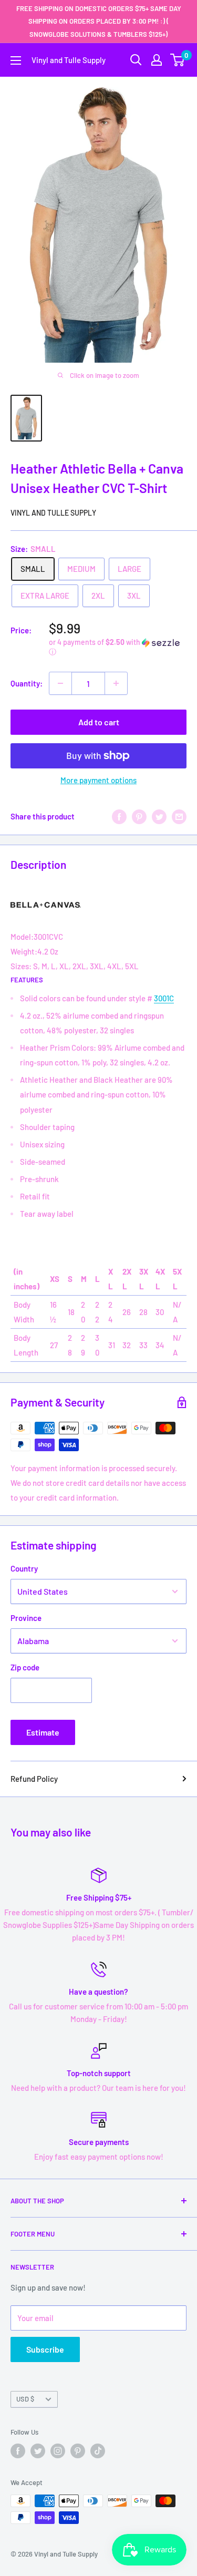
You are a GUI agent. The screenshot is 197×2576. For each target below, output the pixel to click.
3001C (164, 998)
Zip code (25, 1667)
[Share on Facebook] (119, 816)
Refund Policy (34, 1779)
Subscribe (45, 2349)
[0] (178, 60)
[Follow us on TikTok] (98, 2451)
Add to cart (99, 722)
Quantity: (27, 683)
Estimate (43, 1732)
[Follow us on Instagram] (58, 2451)
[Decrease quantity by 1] (60, 683)
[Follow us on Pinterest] (78, 2451)
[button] (118, 647)
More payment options (98, 780)
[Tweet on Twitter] (159, 816)
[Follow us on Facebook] (18, 2451)
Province (26, 1618)
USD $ (25, 2399)
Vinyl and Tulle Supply (53, 513)
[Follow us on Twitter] (38, 2451)
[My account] (157, 60)
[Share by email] (179, 816)
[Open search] (136, 60)
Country (24, 1568)
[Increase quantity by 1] (116, 683)
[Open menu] (16, 60)
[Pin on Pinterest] (139, 816)
